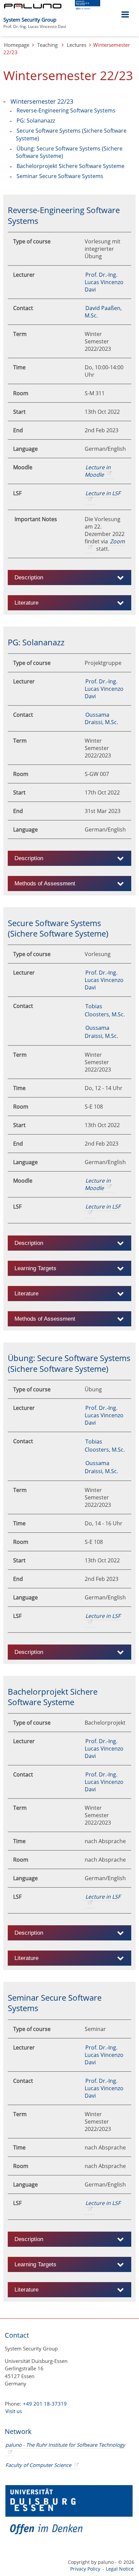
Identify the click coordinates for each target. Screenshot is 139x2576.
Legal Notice (120, 2569)
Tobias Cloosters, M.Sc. (105, 1010)
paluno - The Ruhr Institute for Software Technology (65, 2445)
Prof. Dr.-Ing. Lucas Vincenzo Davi (104, 282)
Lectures (77, 45)
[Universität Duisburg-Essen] (88, 8)
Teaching (47, 45)
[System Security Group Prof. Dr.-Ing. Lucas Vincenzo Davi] (67, 16)
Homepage (17, 45)
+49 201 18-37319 (45, 2404)
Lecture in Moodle (98, 471)
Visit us (14, 2411)
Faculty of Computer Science (38, 2465)
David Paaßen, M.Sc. (103, 312)
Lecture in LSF (103, 493)
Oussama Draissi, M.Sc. (101, 718)
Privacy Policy (85, 2569)
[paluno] (33, 6)
